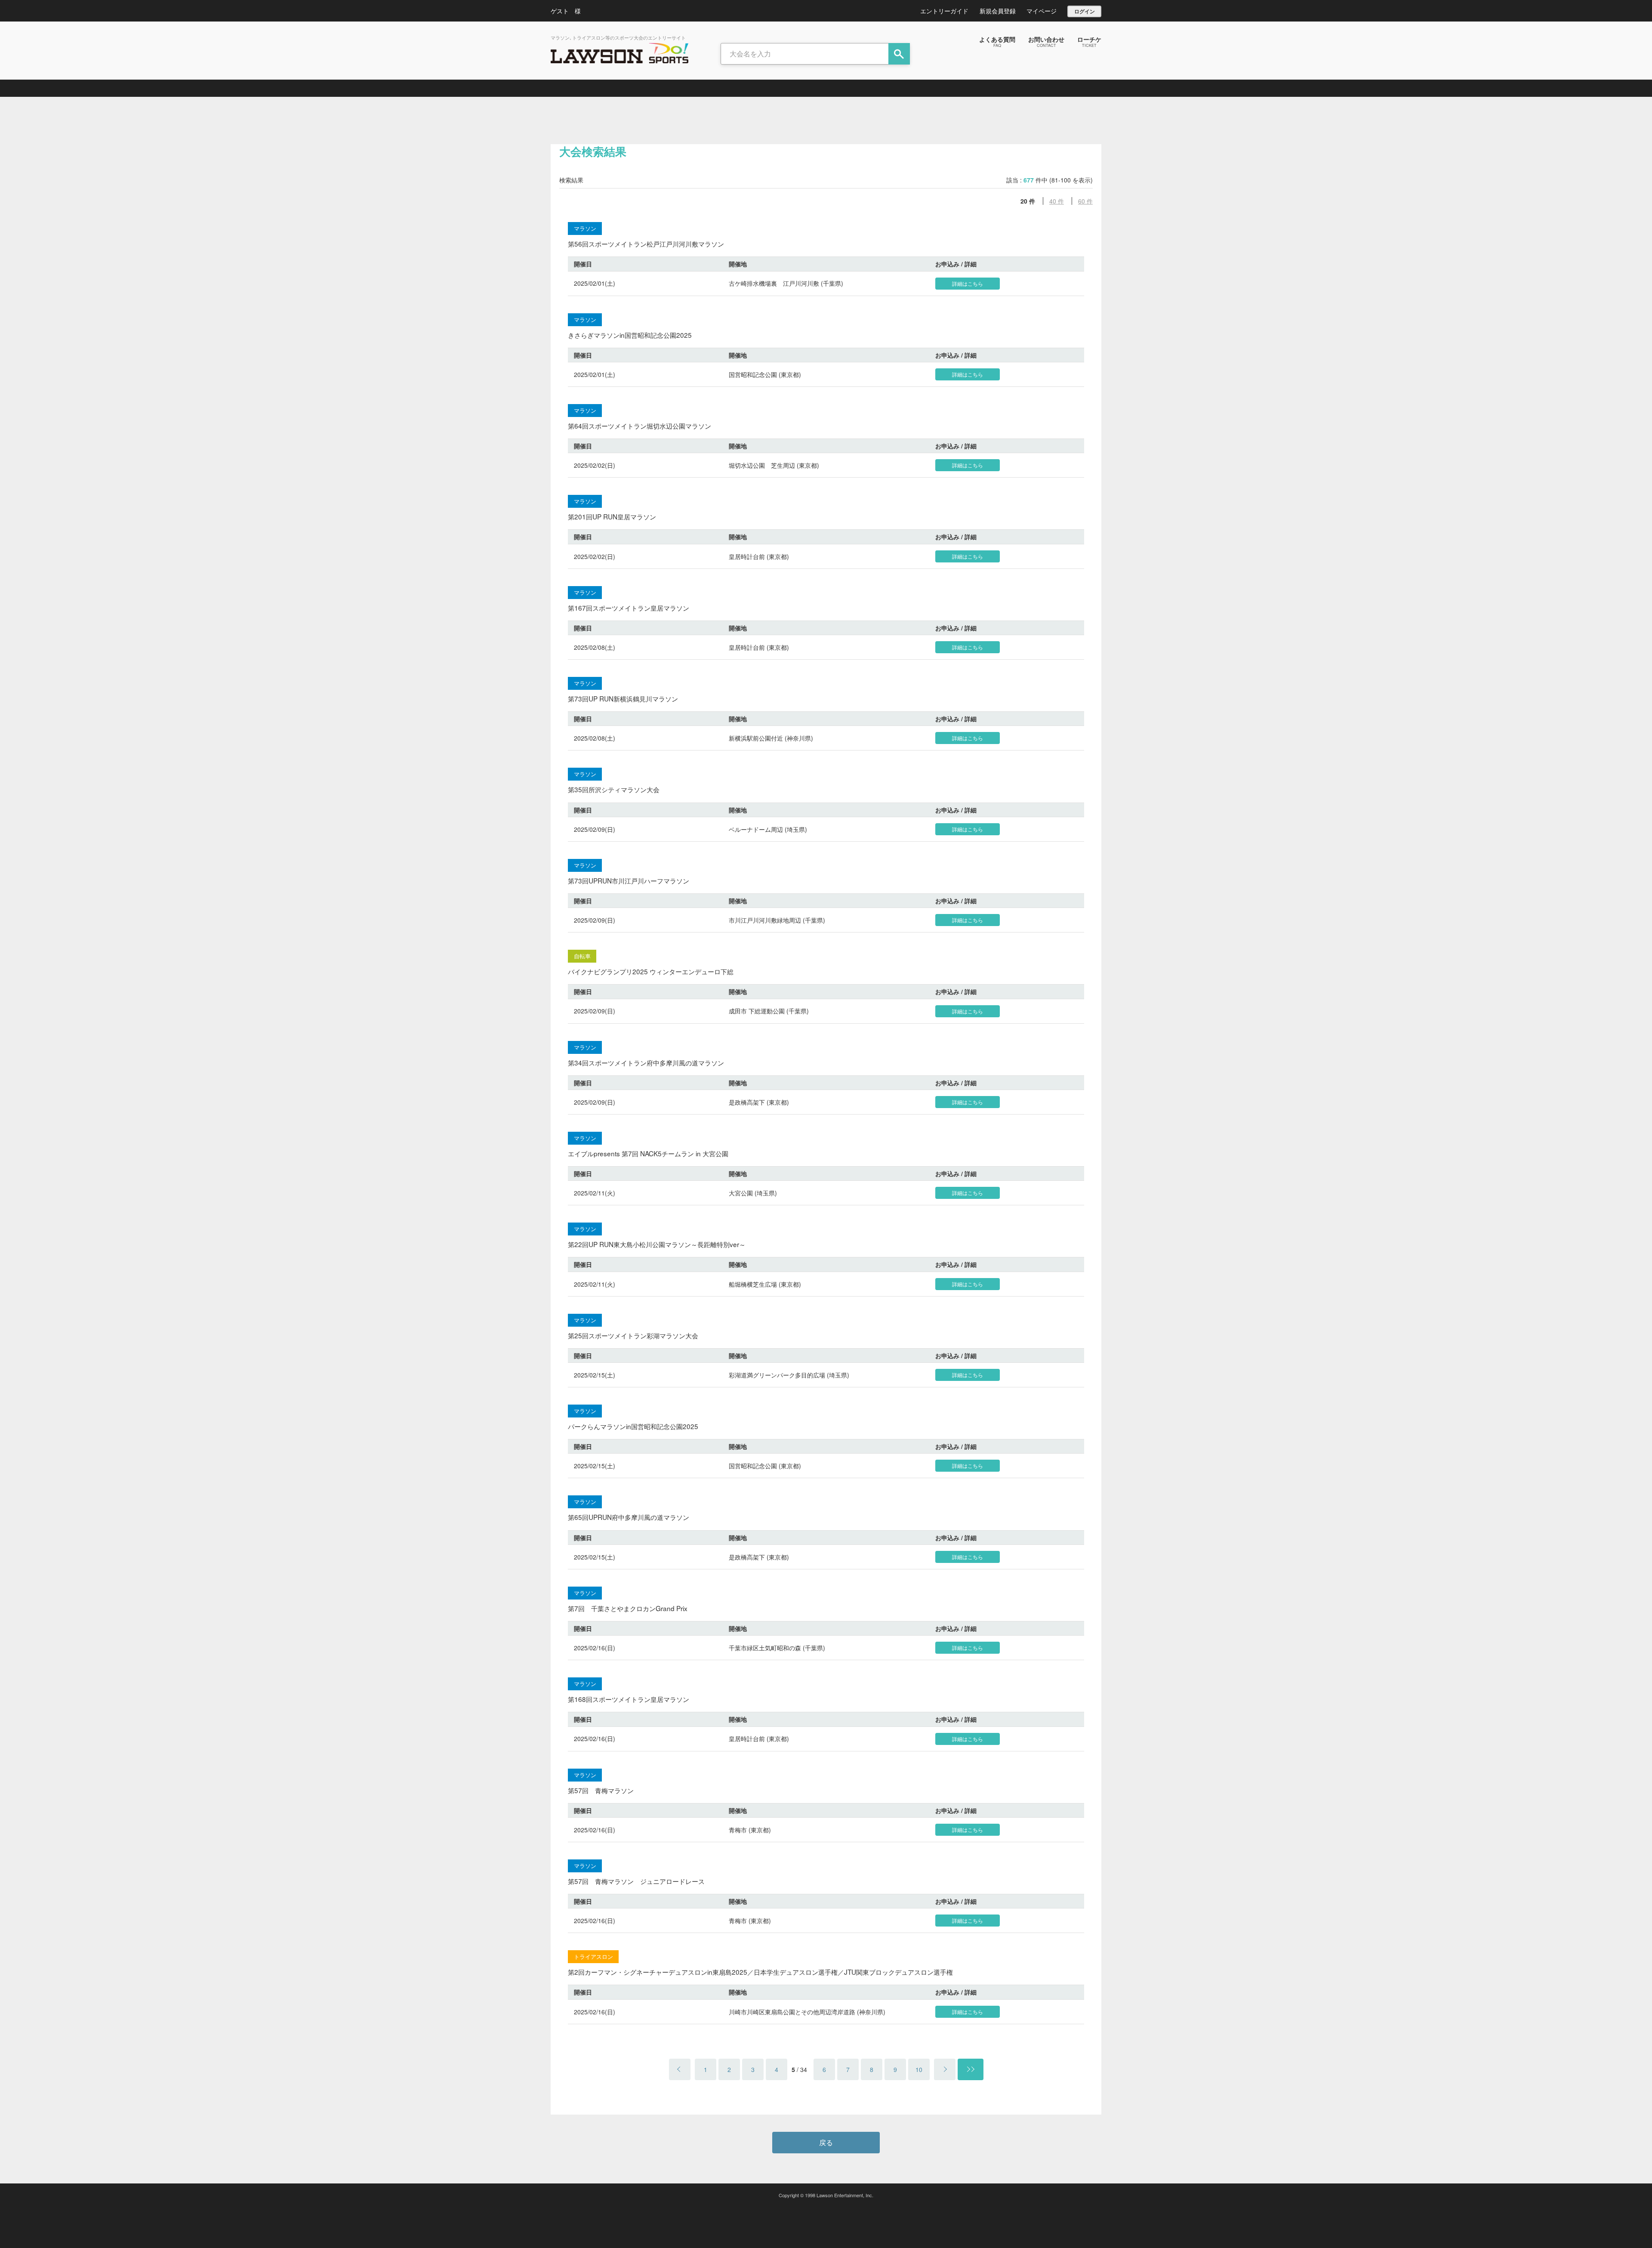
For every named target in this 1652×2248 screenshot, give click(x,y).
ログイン (1085, 11)
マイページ (1042, 11)
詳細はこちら (968, 283)
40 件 (1057, 201)
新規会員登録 (998, 11)
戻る (826, 2142)
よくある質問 (997, 41)
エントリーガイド (944, 11)
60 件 (1085, 201)
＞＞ (971, 2069)
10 (919, 2069)
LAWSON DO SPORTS (619, 53)
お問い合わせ (1046, 41)
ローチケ (1089, 41)
